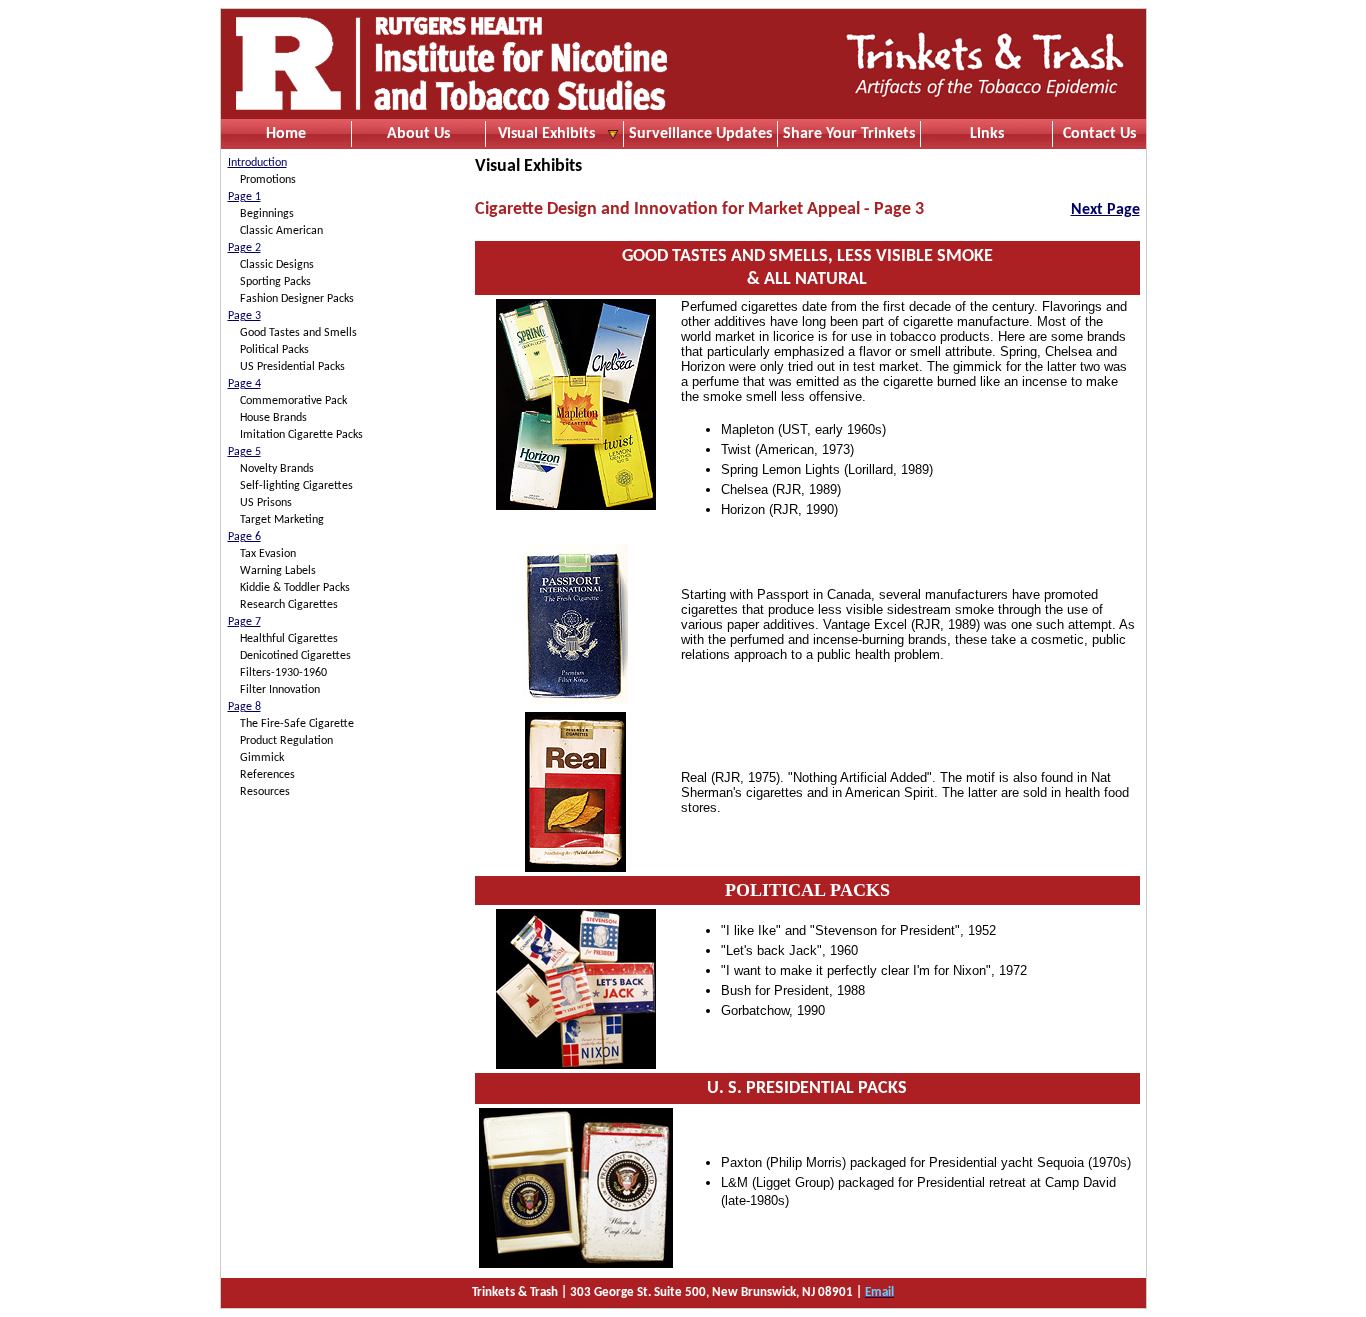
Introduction (257, 163)
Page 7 (244, 622)
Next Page (1105, 210)
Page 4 (244, 384)
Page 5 (244, 452)
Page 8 (244, 707)
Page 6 (244, 537)
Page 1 (244, 197)
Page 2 (244, 248)
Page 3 (244, 316)
